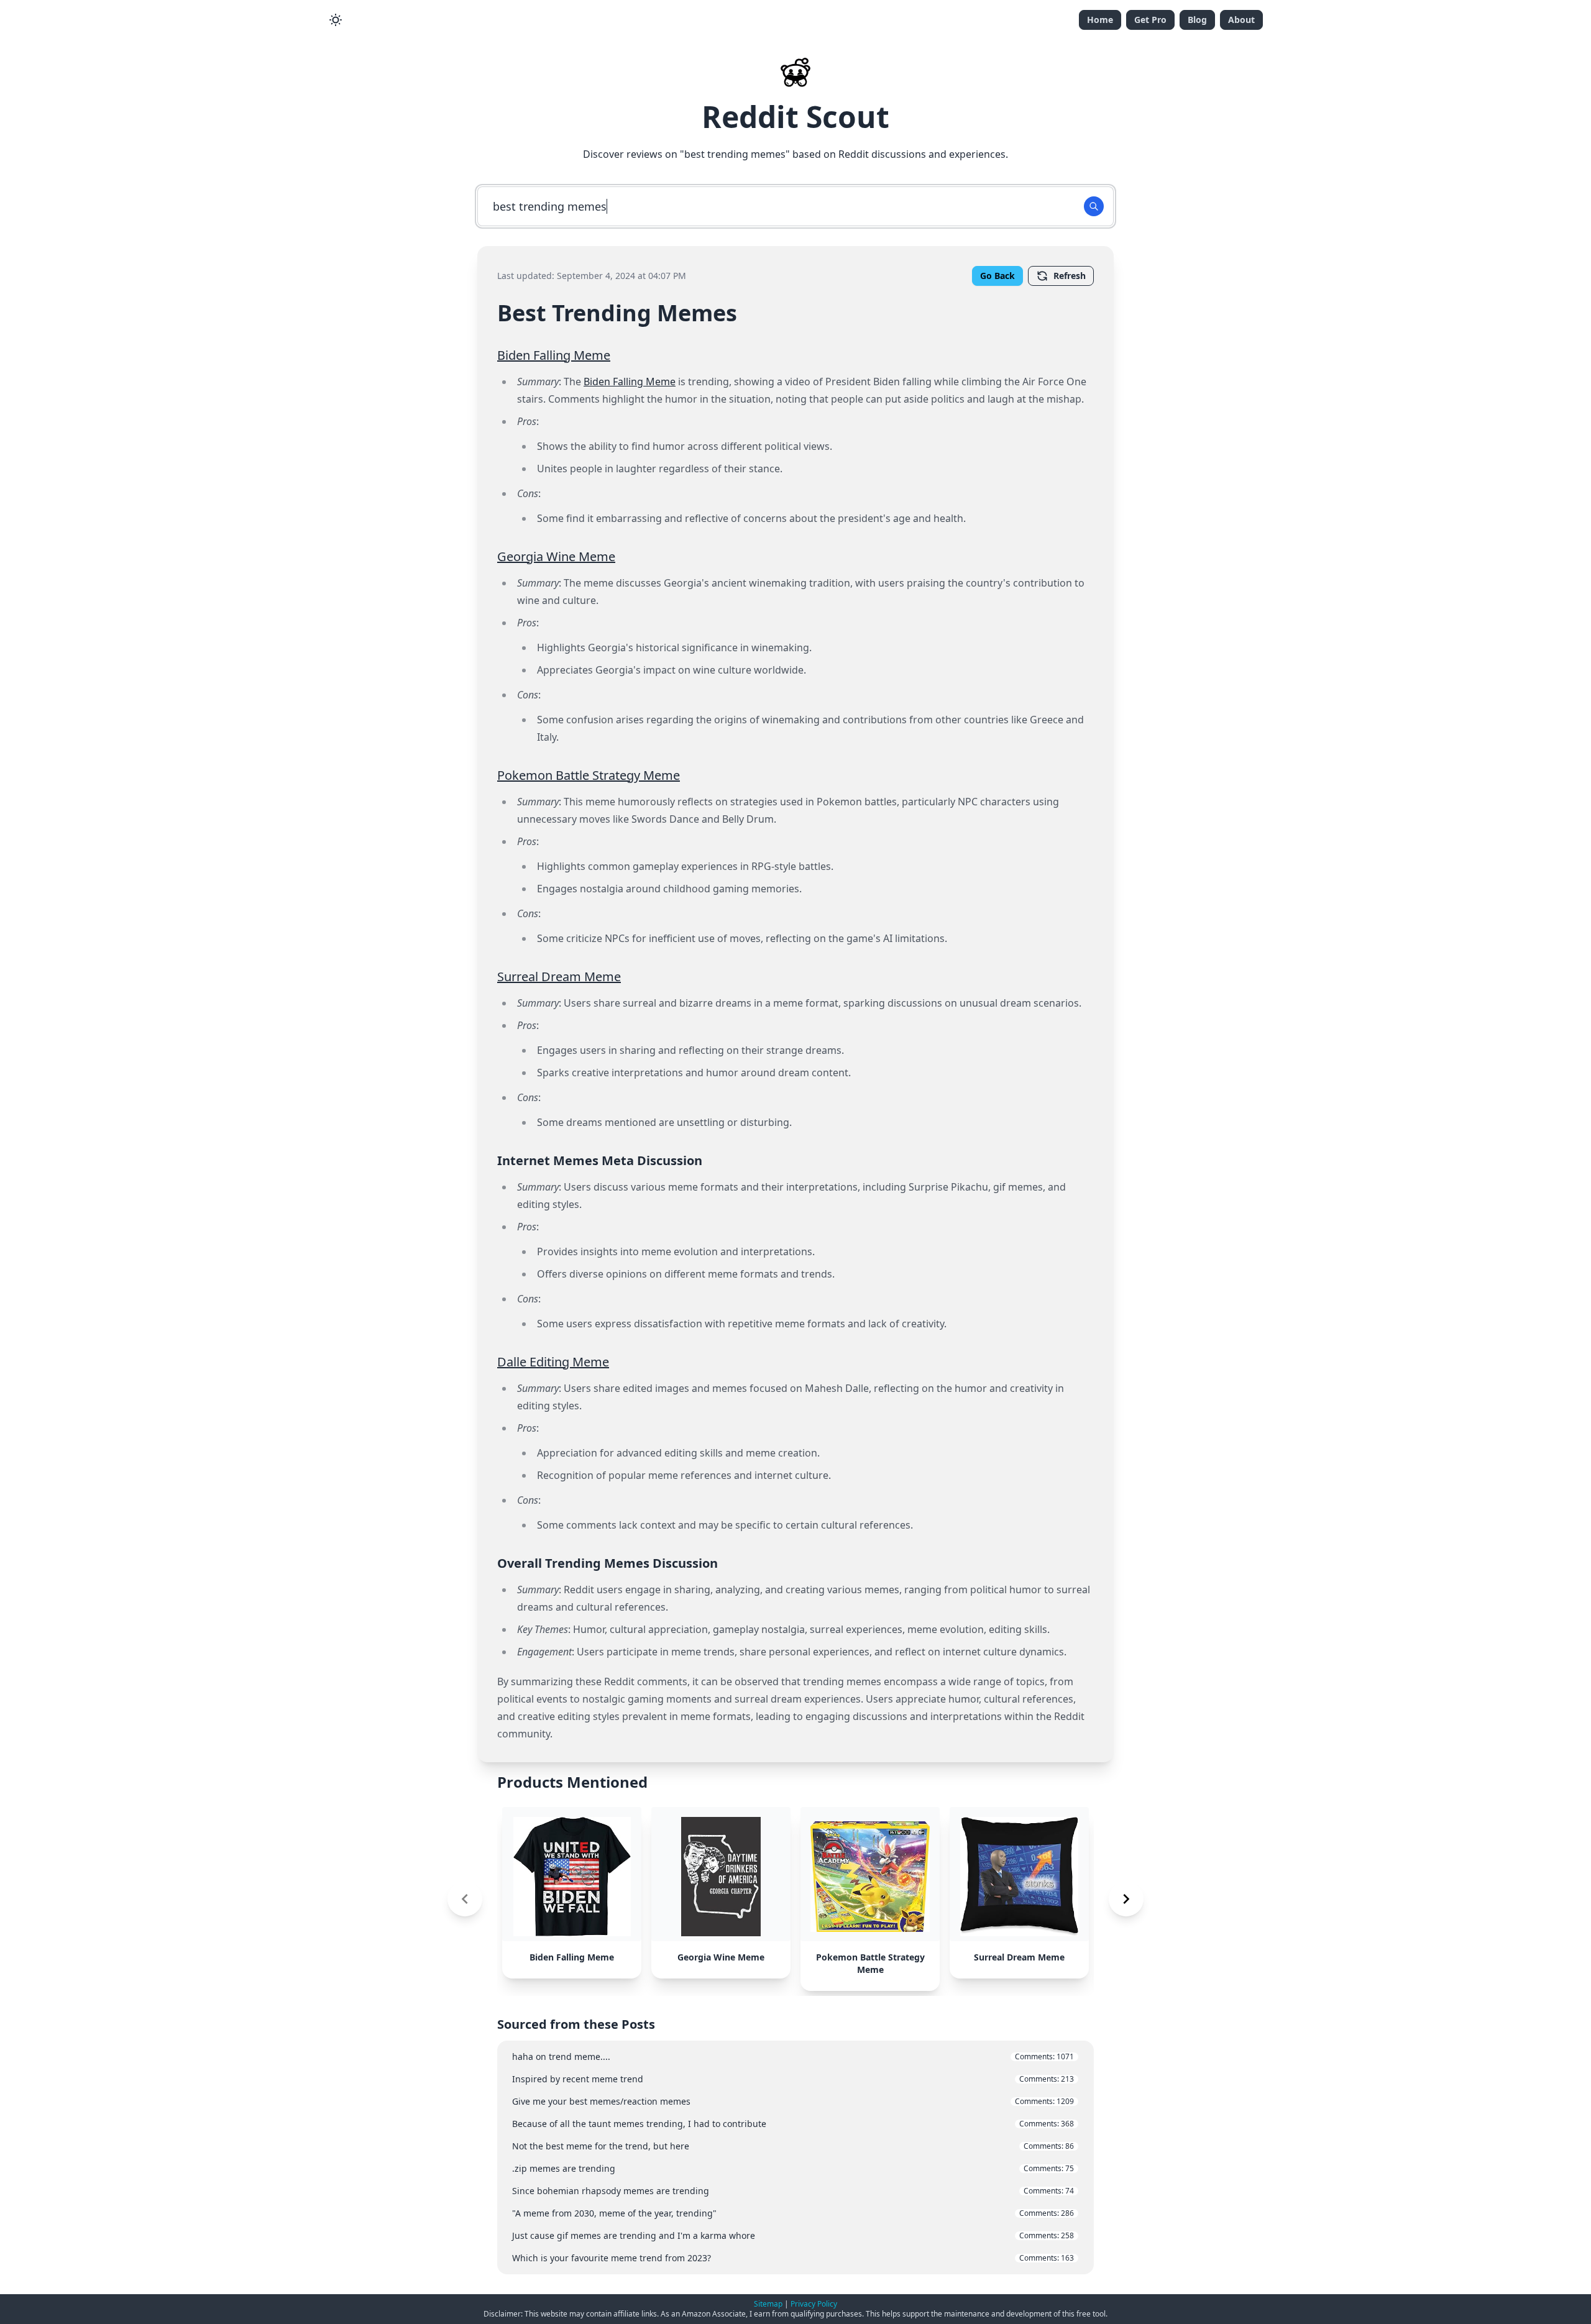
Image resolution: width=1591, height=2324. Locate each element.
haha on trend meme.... (793, 2056)
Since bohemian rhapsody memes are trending (793, 2191)
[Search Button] (1094, 206)
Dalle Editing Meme (553, 1362)
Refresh (1070, 276)
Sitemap (768, 2304)
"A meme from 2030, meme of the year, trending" (793, 2213)
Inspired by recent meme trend (793, 2079)
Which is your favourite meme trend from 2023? (793, 2258)
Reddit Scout (795, 117)
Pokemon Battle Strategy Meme (589, 775)
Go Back (997, 276)
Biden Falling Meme (554, 355)
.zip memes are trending (793, 2168)
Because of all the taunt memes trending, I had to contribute (793, 2124)
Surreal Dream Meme (559, 977)
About (1241, 20)
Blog (1197, 20)
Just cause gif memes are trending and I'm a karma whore (793, 2235)
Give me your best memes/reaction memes (793, 2101)
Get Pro (1150, 20)
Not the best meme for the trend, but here (793, 2146)
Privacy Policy (814, 2304)
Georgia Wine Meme (556, 556)
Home (1100, 20)
